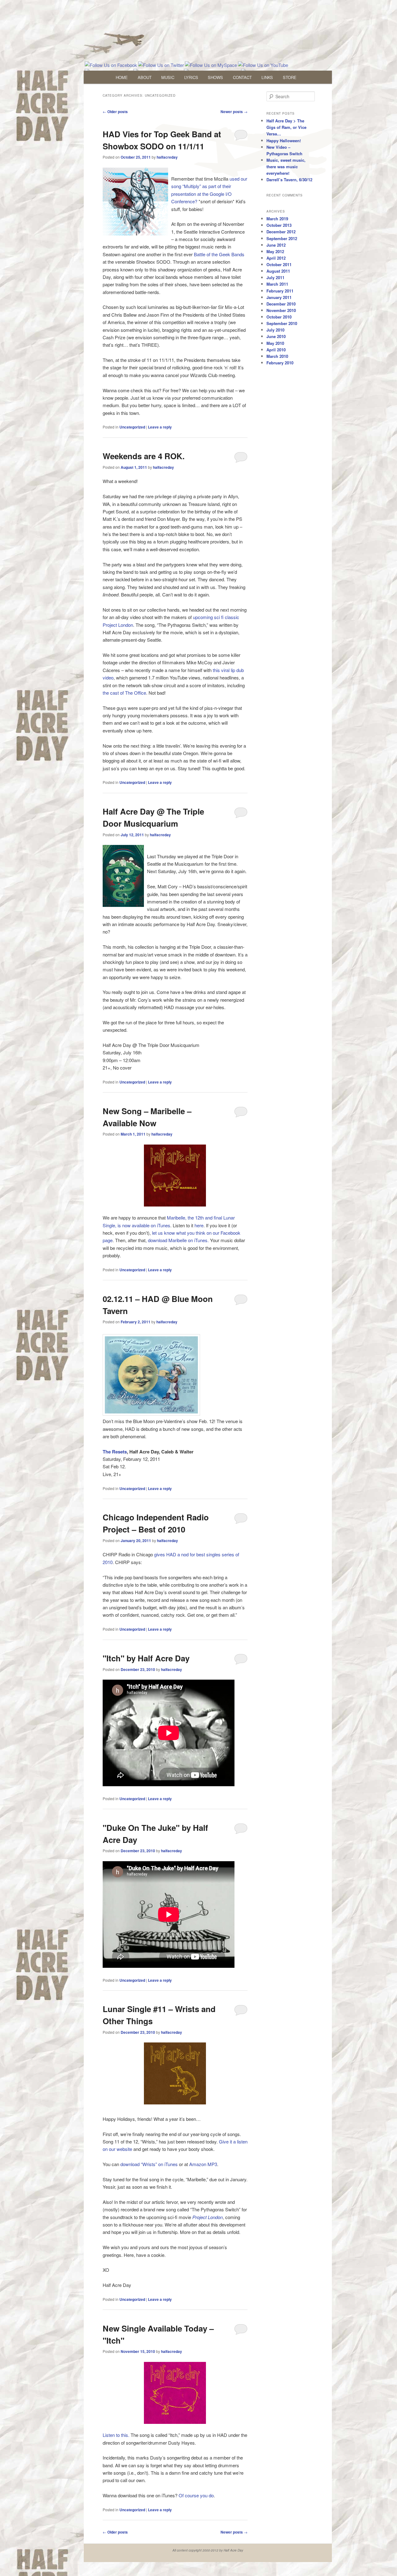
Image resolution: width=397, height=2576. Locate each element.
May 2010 (275, 343)
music (168, 77)
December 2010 (281, 304)
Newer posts (234, 112)
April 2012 (276, 258)
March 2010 (277, 356)
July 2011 (275, 277)
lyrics (191, 77)
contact (242, 77)
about (145, 77)
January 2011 (279, 297)
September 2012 (282, 238)
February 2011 (280, 291)
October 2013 (279, 225)
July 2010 (275, 330)
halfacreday (167, 157)
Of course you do (196, 2495)
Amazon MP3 (203, 2164)
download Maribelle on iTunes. (178, 1240)
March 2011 (277, 284)
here (199, 1225)
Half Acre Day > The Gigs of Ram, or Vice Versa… (286, 127)
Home (122, 77)
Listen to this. (116, 2435)
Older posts (115, 112)
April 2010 (276, 350)
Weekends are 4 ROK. (144, 456)
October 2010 (279, 317)
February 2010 (280, 363)
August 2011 (278, 271)
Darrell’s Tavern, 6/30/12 (289, 180)
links (267, 77)
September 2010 (282, 323)
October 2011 (279, 264)
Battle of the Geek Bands (219, 254)
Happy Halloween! (284, 141)
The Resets (115, 1452)
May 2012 (275, 251)
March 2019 (277, 219)
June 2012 (276, 245)
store (290, 77)
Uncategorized (132, 427)
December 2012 (281, 232)
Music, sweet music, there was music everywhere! (286, 167)
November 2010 (281, 310)
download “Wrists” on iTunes (149, 2164)
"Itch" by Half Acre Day (146, 1658)
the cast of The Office (124, 693)
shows (215, 77)
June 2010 (276, 336)
